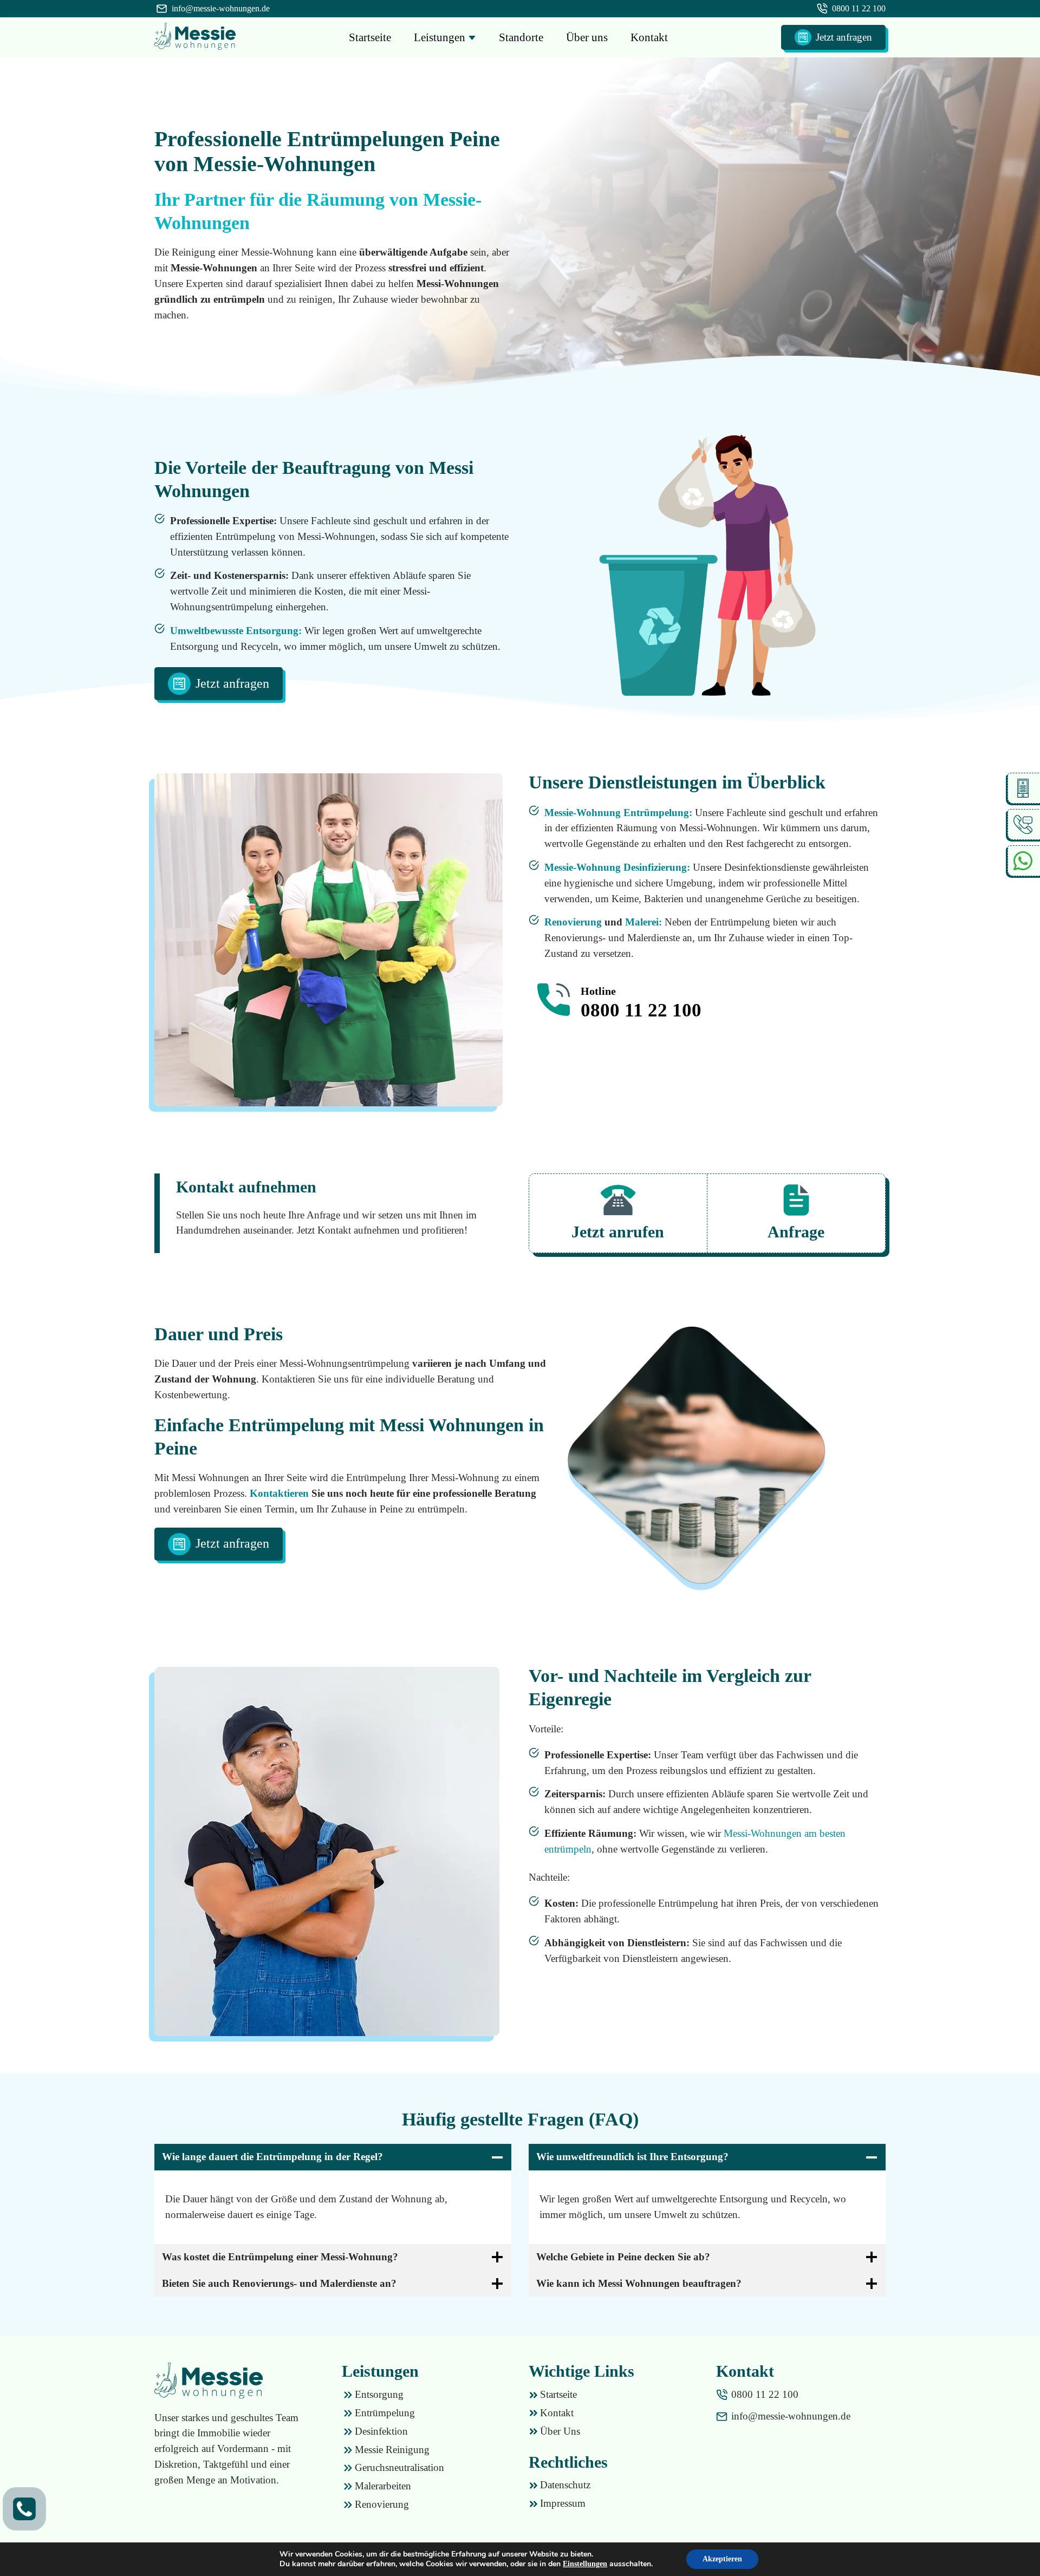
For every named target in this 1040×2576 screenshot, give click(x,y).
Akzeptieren (722, 2559)
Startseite (370, 37)
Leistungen (441, 37)
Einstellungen (585, 2564)
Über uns (587, 37)
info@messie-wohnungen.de (221, 8)
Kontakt (649, 37)
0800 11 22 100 (859, 8)
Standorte (521, 37)
